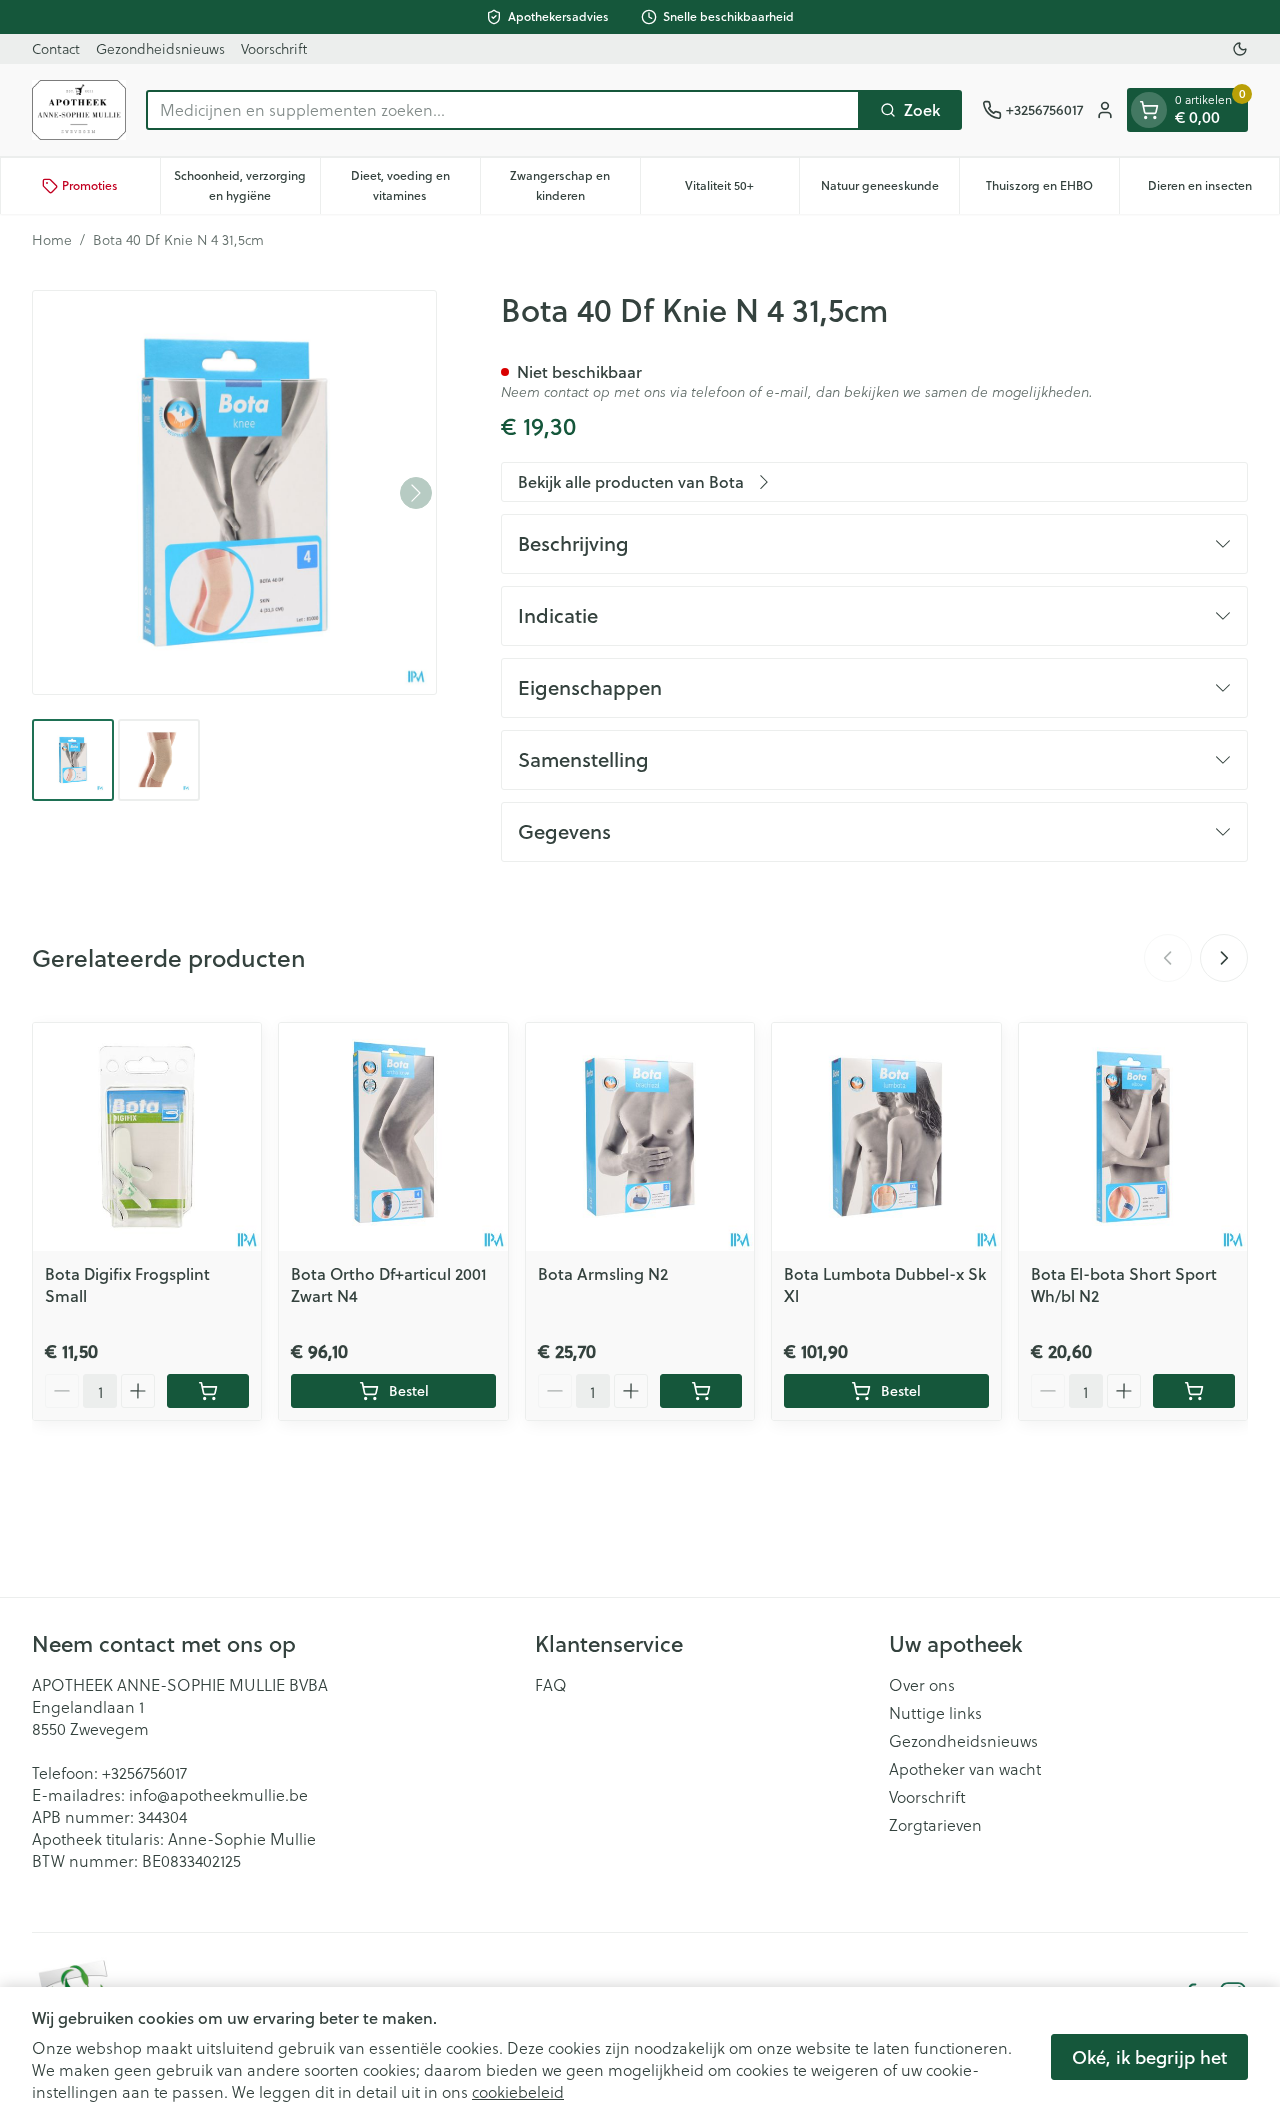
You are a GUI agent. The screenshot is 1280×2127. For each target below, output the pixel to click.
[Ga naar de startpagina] (79, 110)
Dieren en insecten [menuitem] (1213, 190)
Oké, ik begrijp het (1149, 2057)
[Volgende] (416, 493)
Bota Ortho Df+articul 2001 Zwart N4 (389, 1284)
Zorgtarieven (935, 1825)
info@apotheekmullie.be (218, 1794)
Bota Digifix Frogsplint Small (127, 1284)
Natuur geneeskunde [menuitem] (890, 190)
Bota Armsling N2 (603, 1273)
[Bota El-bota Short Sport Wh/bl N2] (1133, 1137)
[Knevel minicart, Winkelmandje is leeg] (1149, 110)
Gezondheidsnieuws (160, 48)
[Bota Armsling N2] (640, 1137)
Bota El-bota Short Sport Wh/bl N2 (1124, 1284)
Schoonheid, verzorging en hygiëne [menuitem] (246, 185)
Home (52, 240)
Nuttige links (935, 1713)
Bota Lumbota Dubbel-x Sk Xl (885, 1284)
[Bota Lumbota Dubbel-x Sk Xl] (886, 1137)
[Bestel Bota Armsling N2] (701, 1391)
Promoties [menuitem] (90, 185)
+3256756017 (144, 1772)
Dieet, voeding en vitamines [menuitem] (415, 185)
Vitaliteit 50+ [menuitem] (742, 190)
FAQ (551, 1685)
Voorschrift (274, 48)
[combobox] (503, 110)
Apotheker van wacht (965, 1769)
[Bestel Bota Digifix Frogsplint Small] (208, 1391)
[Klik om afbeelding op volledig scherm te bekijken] (234, 492)
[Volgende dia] (1224, 958)
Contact (56, 48)
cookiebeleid (518, 2091)
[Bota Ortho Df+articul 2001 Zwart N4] (393, 1137)
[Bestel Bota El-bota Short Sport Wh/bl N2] (1194, 1391)
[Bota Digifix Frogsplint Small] (147, 1137)
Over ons (922, 1685)
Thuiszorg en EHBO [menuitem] (1052, 190)
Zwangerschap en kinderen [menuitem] (574, 185)
